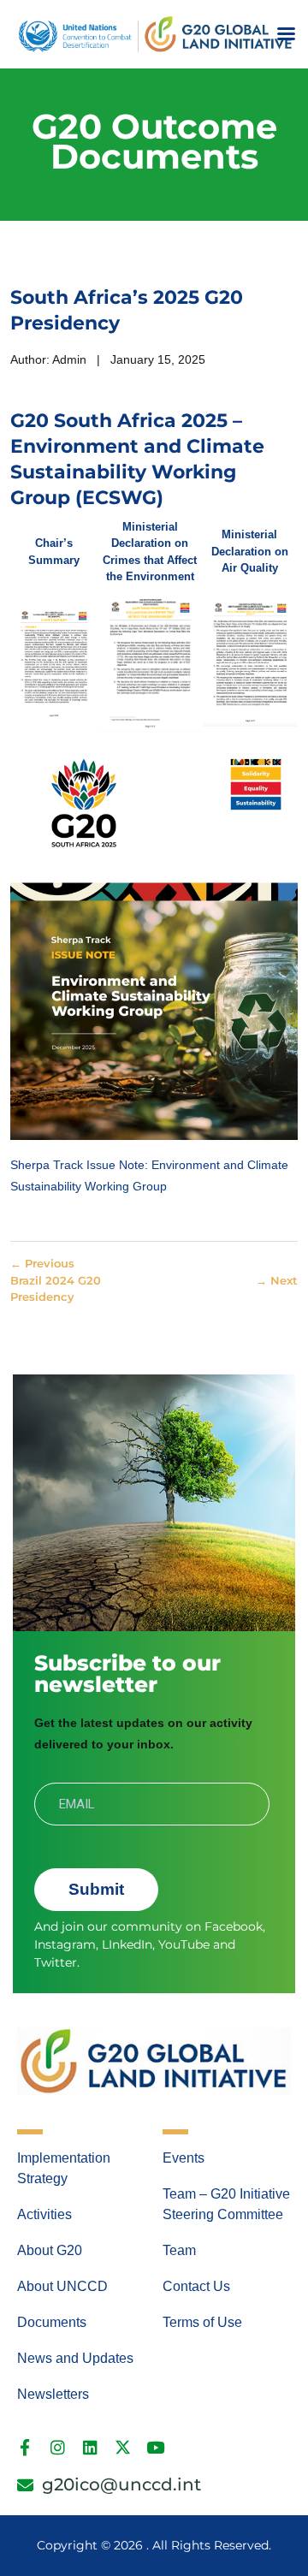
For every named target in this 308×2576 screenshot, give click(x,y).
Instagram (65, 1944)
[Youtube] (155, 2447)
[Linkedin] (90, 2447)
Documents (52, 2322)
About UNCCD (62, 2286)
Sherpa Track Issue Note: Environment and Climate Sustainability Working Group (149, 1175)
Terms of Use (202, 2322)
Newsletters (53, 2394)
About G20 (50, 2250)
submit (96, 1889)
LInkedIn (127, 1944)
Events (184, 2158)
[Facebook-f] (25, 2447)
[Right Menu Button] (286, 34)
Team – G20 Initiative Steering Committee (226, 2204)
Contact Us (196, 2286)
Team (179, 2250)
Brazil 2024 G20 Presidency (56, 1289)
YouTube (184, 1944)
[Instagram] (57, 2447)
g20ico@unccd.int (121, 2484)
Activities (44, 2214)
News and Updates (75, 2358)
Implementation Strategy (64, 2168)
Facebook (234, 1926)
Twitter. (57, 1962)
